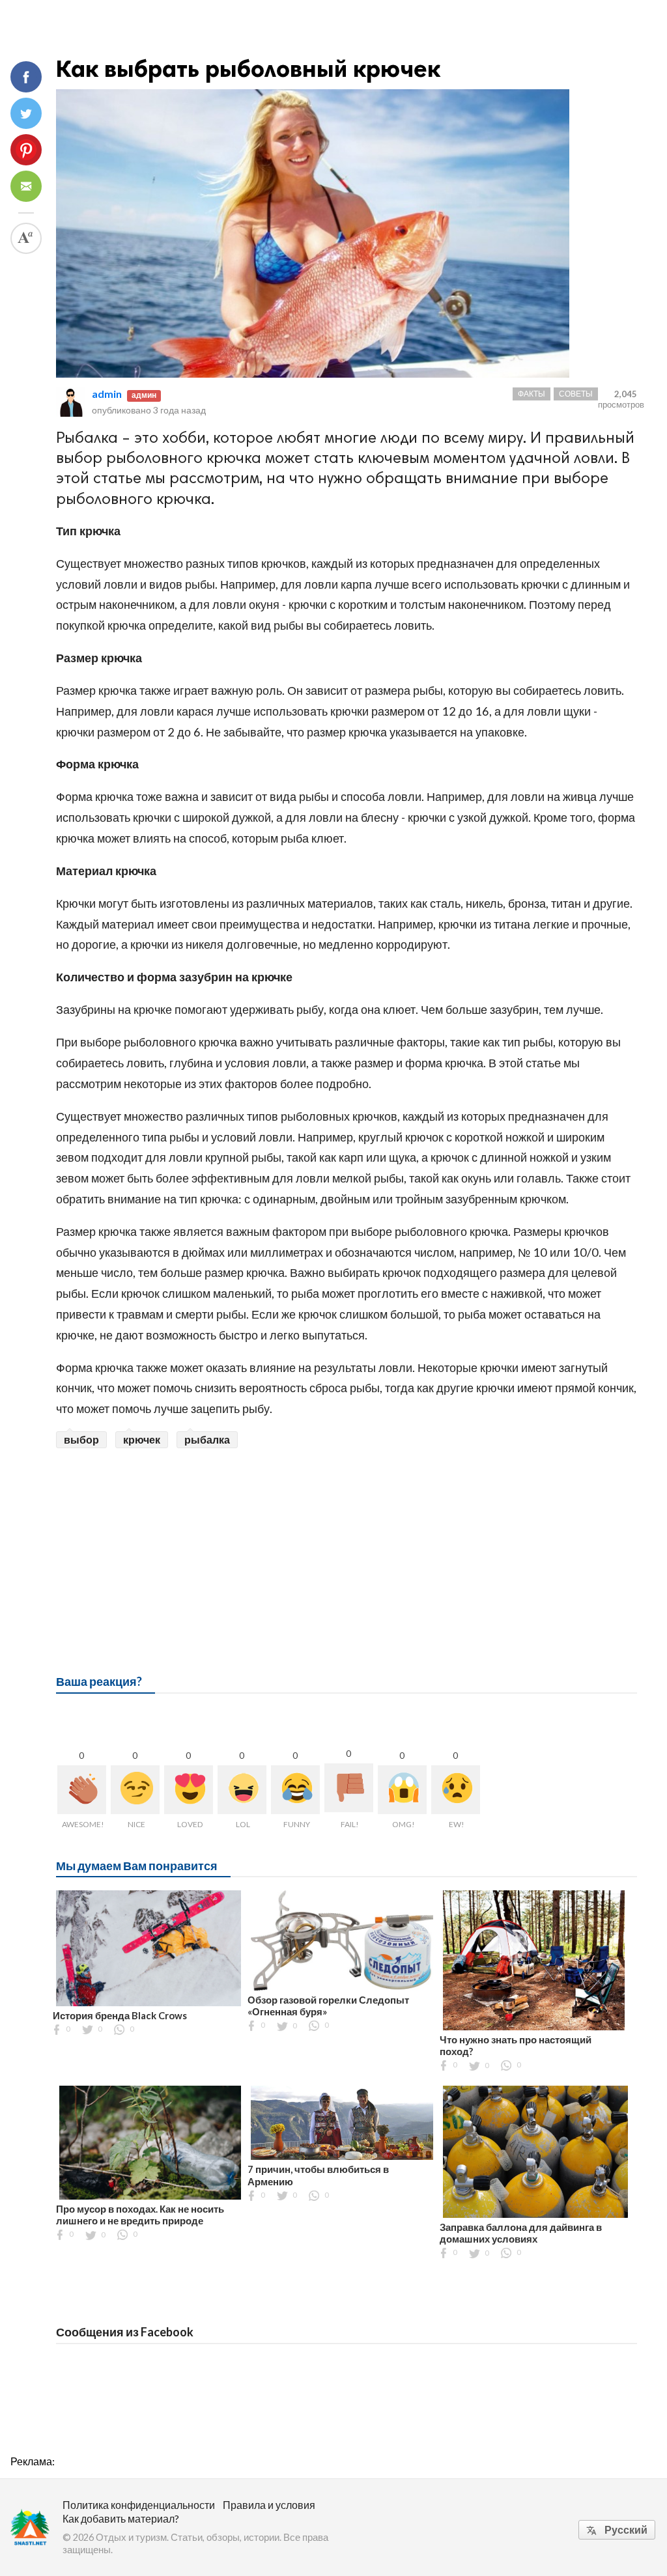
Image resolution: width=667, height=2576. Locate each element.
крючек (142, 1439)
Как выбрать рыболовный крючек (248, 69)
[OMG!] (402, 1790)
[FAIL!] (349, 1788)
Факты (532, 394)
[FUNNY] (295, 1790)
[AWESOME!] (82, 1790)
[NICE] (135, 1790)
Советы (576, 394)
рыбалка (207, 1439)
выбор (81, 1439)
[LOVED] (189, 1790)
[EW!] (456, 1790)
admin (107, 394)
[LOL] (242, 1790)
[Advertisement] (347, 1546)
